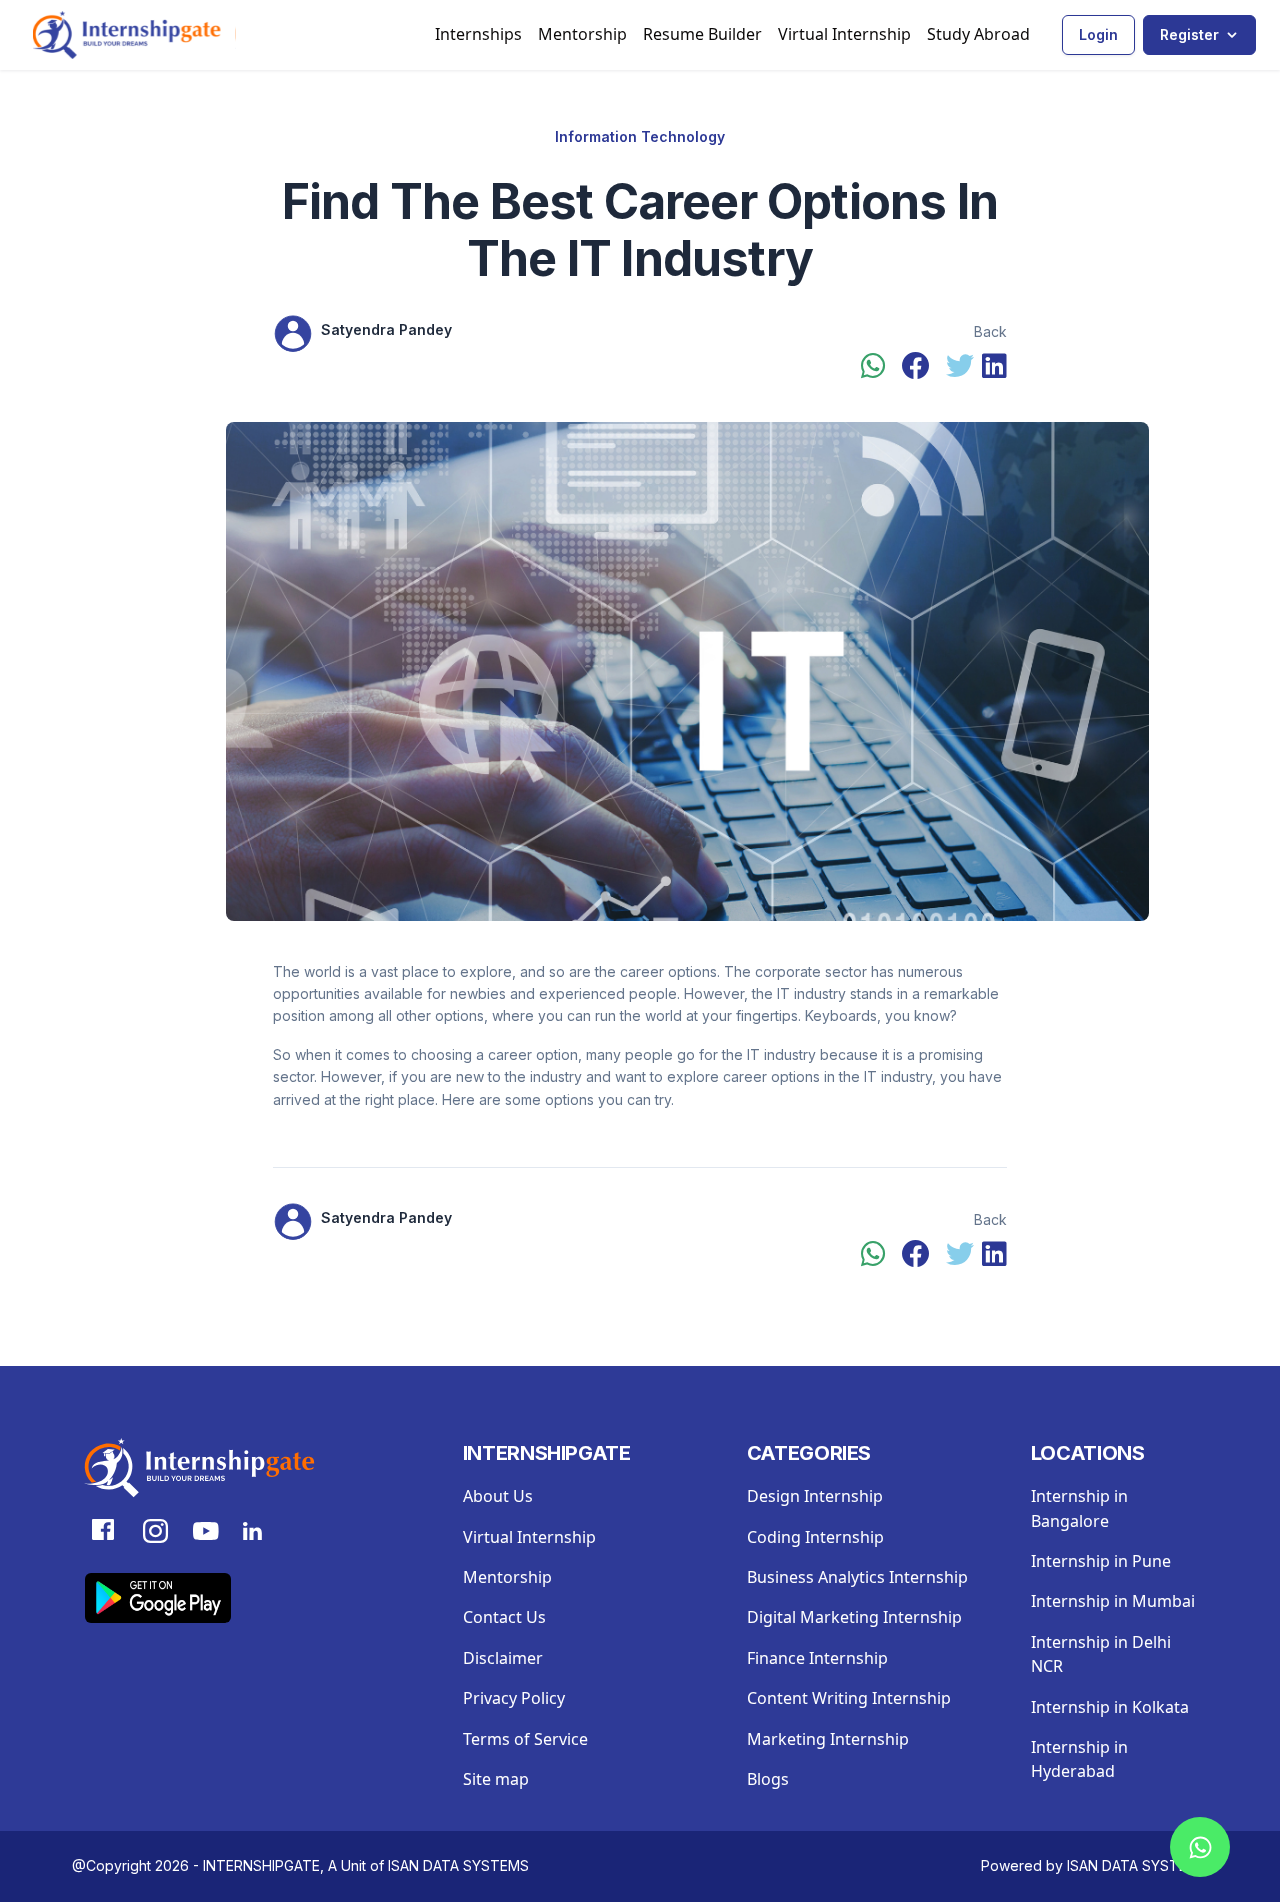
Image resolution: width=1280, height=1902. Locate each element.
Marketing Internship (828, 1739)
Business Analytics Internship (857, 1577)
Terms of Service (525, 1739)
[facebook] (916, 367)
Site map (496, 1779)
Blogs (768, 1779)
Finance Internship (817, 1658)
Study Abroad (978, 34)
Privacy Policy (514, 1698)
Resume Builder (702, 34)
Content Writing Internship (849, 1698)
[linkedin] (994, 367)
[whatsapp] (873, 367)
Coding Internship (815, 1537)
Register (1189, 34)
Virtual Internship (844, 34)
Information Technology (640, 136)
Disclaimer (503, 1658)
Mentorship (582, 34)
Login (1098, 34)
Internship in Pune (1101, 1561)
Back (990, 331)
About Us (498, 1496)
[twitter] (960, 367)
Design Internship (815, 1496)
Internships (478, 34)
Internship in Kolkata (1110, 1707)
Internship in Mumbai (1113, 1601)
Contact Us (504, 1617)
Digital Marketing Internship (854, 1617)
